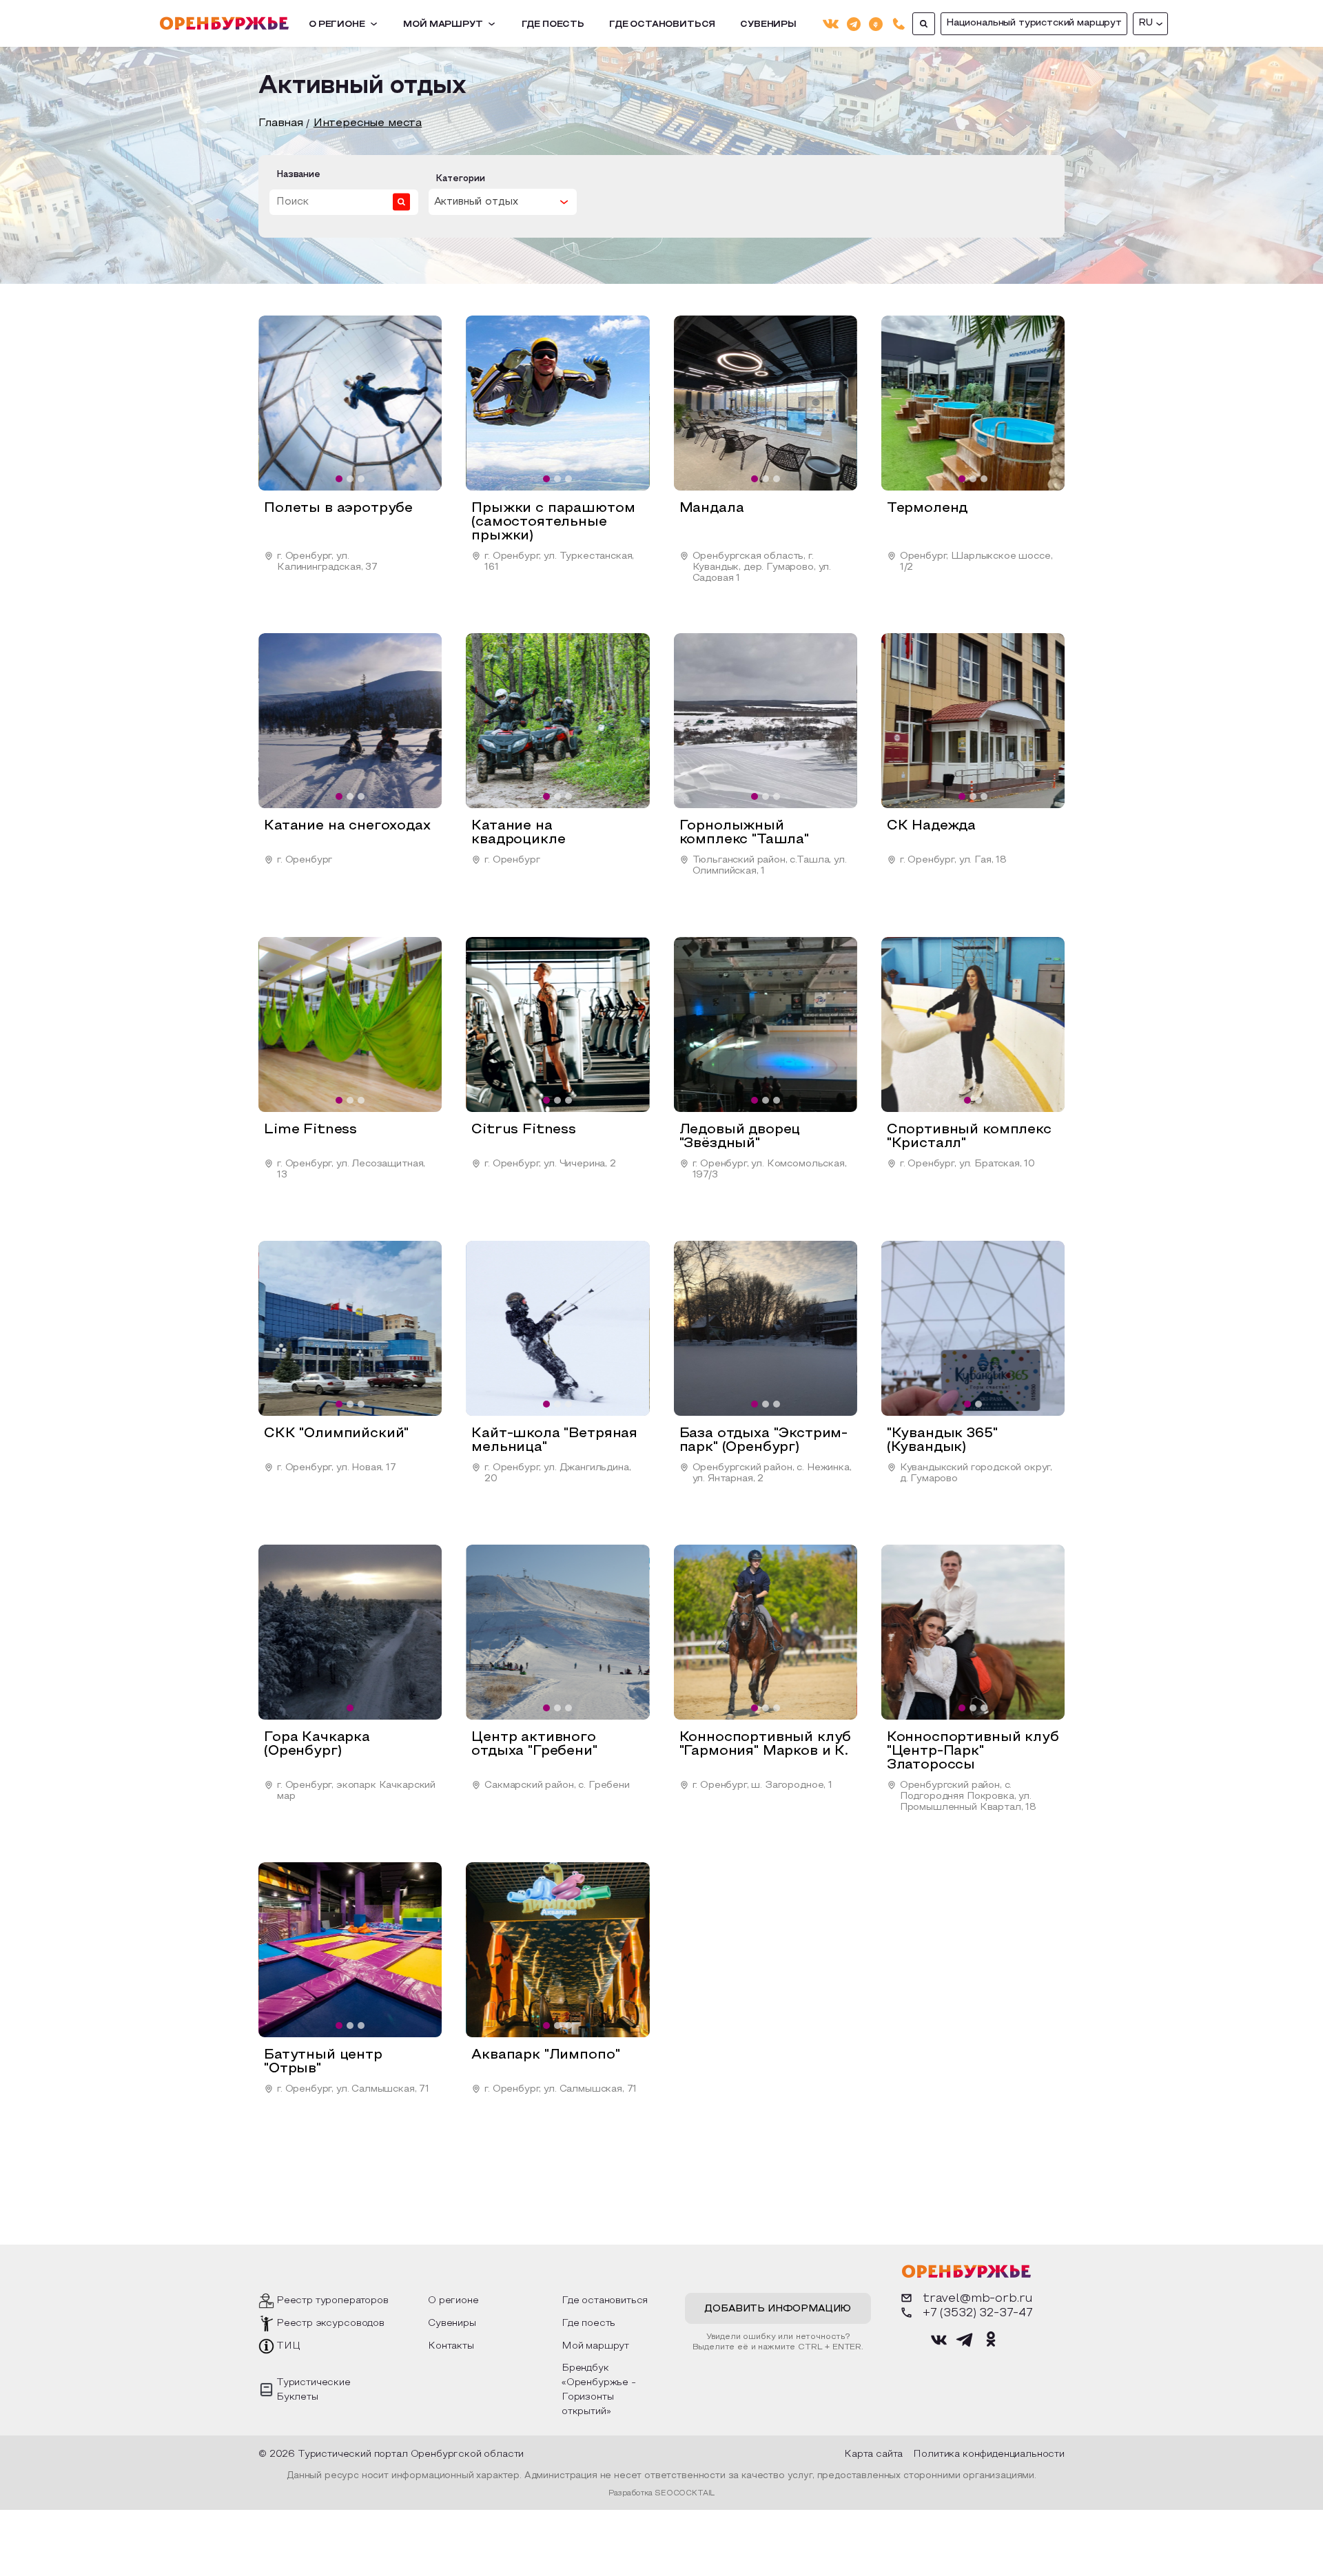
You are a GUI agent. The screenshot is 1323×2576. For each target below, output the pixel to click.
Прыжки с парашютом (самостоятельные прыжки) (553, 522)
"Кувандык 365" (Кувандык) (942, 1441)
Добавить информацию (778, 2309)
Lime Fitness (310, 1130)
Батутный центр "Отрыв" (323, 2062)
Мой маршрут (443, 25)
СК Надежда (931, 826)
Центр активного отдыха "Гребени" (534, 1744)
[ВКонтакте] (831, 24)
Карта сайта (873, 2454)
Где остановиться (662, 25)
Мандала (712, 508)
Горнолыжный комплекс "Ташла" (744, 833)
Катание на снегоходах (347, 826)
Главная (281, 123)
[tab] (339, 479)
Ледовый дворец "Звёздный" (740, 1137)
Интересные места (368, 123)
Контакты (451, 2346)
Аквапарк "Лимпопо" (545, 2055)
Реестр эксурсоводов (330, 2323)
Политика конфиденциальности (989, 2454)
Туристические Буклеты (314, 2390)
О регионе (337, 25)
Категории (460, 179)
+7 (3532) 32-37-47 (978, 2313)
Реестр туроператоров (332, 2301)
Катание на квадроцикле (518, 833)
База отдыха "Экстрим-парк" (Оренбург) (764, 1441)
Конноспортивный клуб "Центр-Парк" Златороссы (973, 1751)
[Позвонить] (899, 24)
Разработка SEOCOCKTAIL (661, 2493)
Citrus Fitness (524, 1130)
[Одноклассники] (876, 23)
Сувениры (768, 25)
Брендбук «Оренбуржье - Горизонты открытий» (599, 2390)
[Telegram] (854, 23)
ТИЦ (288, 2346)
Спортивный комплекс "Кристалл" (969, 1137)
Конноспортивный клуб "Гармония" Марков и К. (766, 1744)
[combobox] (503, 202)
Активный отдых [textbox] (476, 202)
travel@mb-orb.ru (978, 2299)
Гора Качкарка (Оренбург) (317, 1744)
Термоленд (927, 508)
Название (298, 175)
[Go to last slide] (281, 403)
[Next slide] (419, 403)
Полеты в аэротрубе (338, 508)
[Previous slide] (281, 1632)
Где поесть (553, 25)
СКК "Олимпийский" (336, 1434)
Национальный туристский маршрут (1034, 23)
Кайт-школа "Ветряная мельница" (554, 1441)
